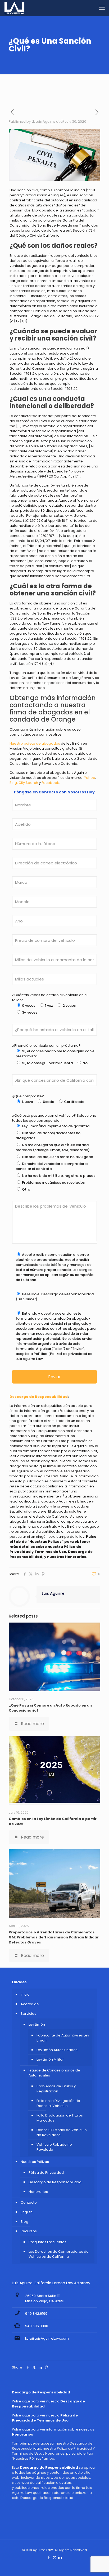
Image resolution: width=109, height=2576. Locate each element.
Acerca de (30, 2004)
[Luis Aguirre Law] (14, 8)
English (27, 2212)
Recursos (29, 2231)
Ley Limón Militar (50, 2059)
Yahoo (90, 778)
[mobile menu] (102, 8)
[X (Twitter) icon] (55, 2557)
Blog (24, 2222)
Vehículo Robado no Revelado (54, 2147)
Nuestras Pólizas (35, 2162)
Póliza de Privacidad (46, 2173)
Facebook (50, 783)
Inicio (25, 1994)
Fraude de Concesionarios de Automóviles (54, 2073)
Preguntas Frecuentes (47, 2242)
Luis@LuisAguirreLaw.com (47, 2338)
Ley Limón (37, 2024)
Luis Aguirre (46, 121)
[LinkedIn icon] (60, 2557)
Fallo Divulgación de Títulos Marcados (60, 2118)
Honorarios (38, 2192)
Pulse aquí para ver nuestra (45, 2418)
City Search (28, 783)
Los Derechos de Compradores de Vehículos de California (59, 2254)
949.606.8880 (37, 2326)
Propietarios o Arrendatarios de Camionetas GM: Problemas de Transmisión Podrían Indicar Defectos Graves (54, 1937)
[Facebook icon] (49, 2557)
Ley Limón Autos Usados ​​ (57, 2050)
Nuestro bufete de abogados (35, 743)
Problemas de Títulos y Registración (56, 2089)
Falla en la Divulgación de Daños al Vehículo (58, 2103)
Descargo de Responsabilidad (55, 2182)
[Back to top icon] (98, 2565)
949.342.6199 (36, 2314)
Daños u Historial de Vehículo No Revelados (62, 2132)
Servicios (28, 2014)
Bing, (14, 783)
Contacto (29, 2202)
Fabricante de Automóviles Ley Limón (63, 2038)
